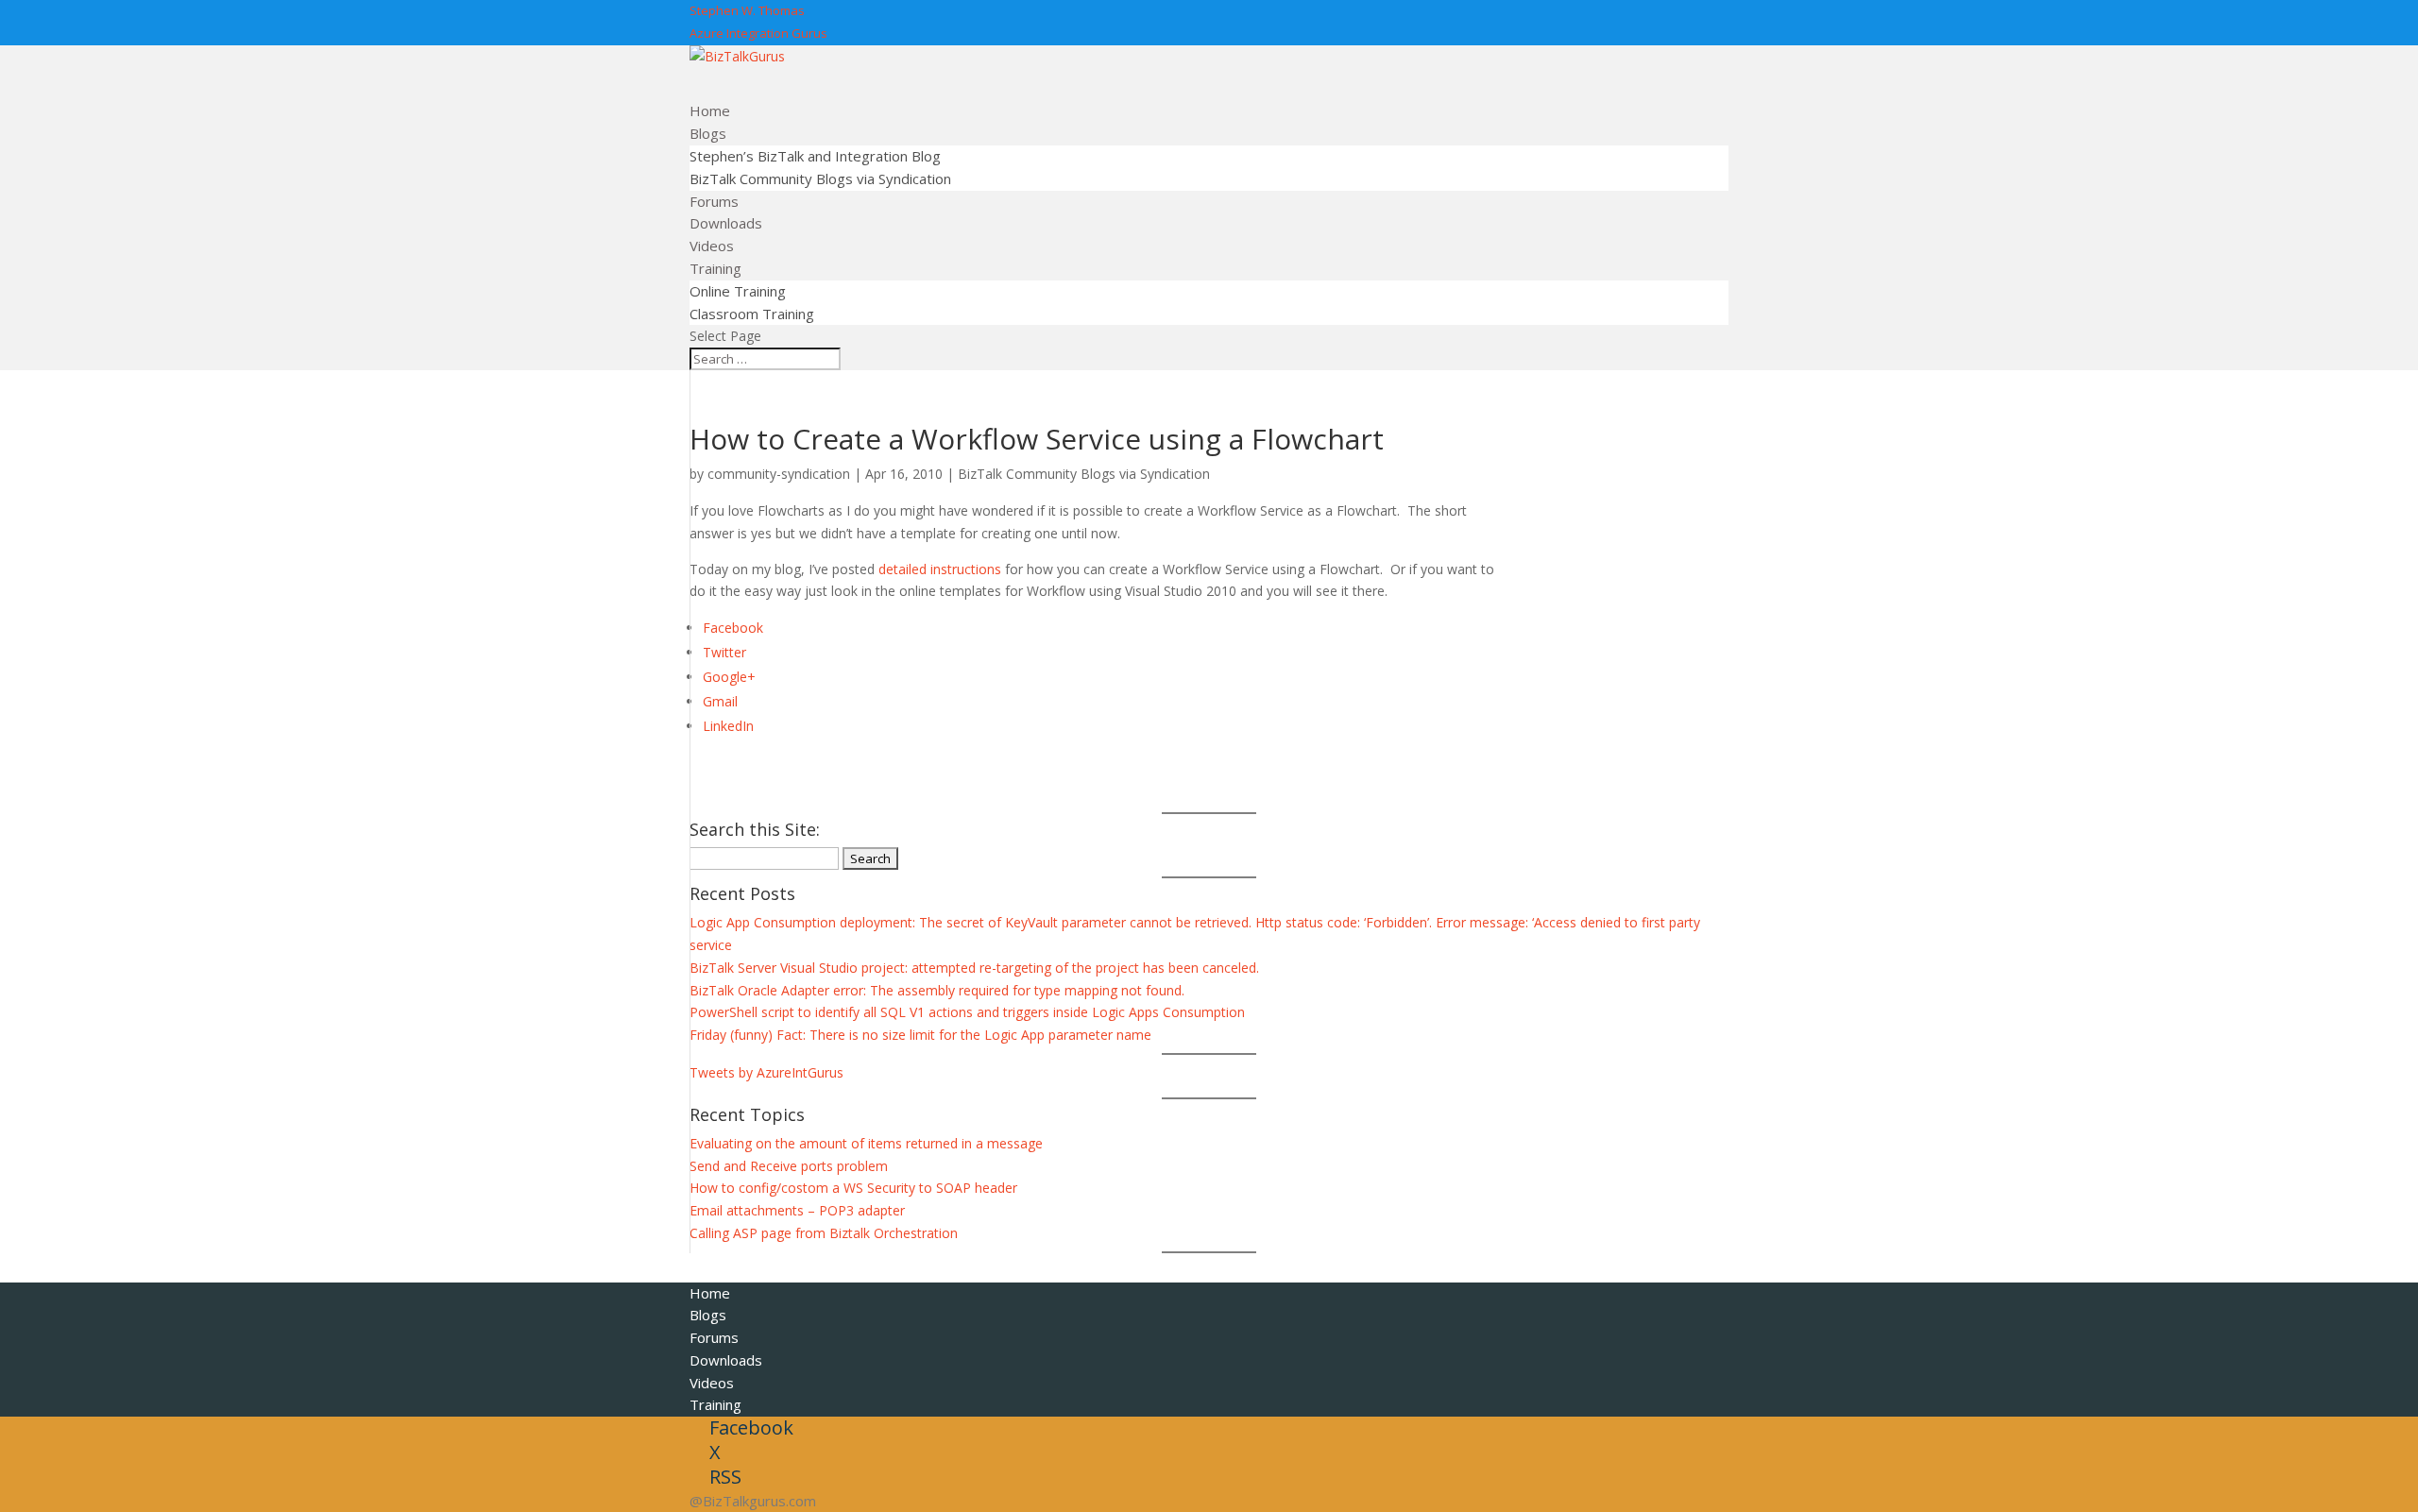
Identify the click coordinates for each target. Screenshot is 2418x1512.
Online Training (738, 291)
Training (715, 1404)
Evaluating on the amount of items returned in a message (866, 1143)
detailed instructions (940, 569)
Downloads (726, 1360)
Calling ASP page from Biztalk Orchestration (824, 1233)
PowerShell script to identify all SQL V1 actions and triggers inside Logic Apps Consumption (967, 1012)
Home (710, 1293)
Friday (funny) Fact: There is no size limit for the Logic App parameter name (920, 1035)
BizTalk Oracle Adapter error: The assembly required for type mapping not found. (937, 990)
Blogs (708, 1315)
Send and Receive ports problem (789, 1166)
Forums (714, 1337)
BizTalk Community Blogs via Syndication (820, 178)
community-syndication (779, 474)
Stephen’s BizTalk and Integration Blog (815, 156)
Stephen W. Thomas (747, 10)
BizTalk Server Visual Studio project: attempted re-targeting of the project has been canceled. (974, 968)
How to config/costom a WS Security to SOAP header (853, 1188)
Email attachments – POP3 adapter (797, 1210)
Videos (712, 1383)
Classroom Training (752, 314)
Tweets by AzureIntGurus (766, 1072)
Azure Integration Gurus (758, 33)
